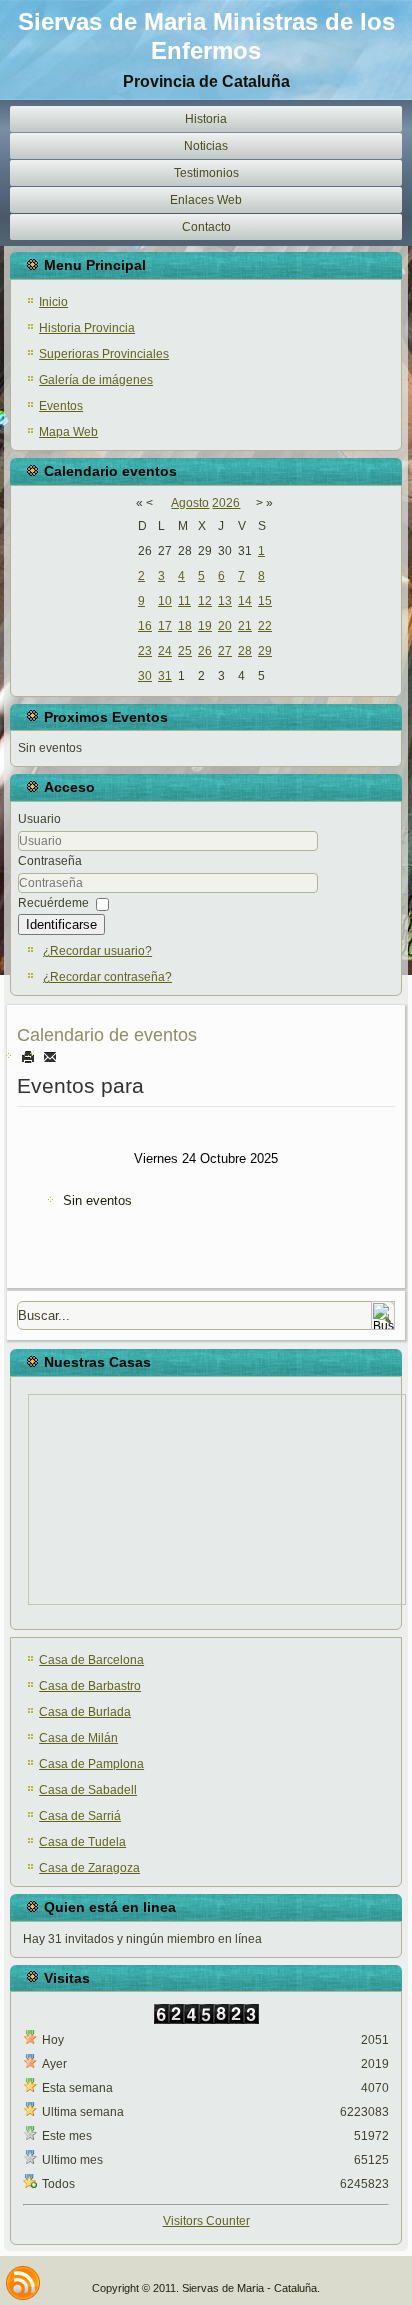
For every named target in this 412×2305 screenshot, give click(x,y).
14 (245, 601)
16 (145, 626)
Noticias (206, 146)
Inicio (53, 302)
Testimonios (206, 173)
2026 (226, 503)
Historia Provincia (87, 328)
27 (225, 651)
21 (245, 626)
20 (225, 626)
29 (265, 651)
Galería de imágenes (96, 380)
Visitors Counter (206, 2221)
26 (205, 651)
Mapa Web (68, 432)
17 (165, 626)
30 (145, 676)
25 (185, 651)
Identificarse (61, 924)
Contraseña (50, 861)
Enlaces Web (206, 200)
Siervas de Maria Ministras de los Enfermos (206, 36)
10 (165, 601)
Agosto (190, 503)
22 (265, 626)
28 (245, 651)
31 (165, 676)
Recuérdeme (53, 903)
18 (185, 626)
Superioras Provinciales (104, 354)
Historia (206, 119)
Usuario (39, 819)
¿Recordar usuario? (97, 951)
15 (265, 601)
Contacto (206, 227)
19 (205, 626)
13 (225, 601)
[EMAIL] (50, 1056)
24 (165, 651)
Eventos (61, 406)
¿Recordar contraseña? (107, 977)
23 (145, 651)
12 (205, 601)
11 (184, 601)
